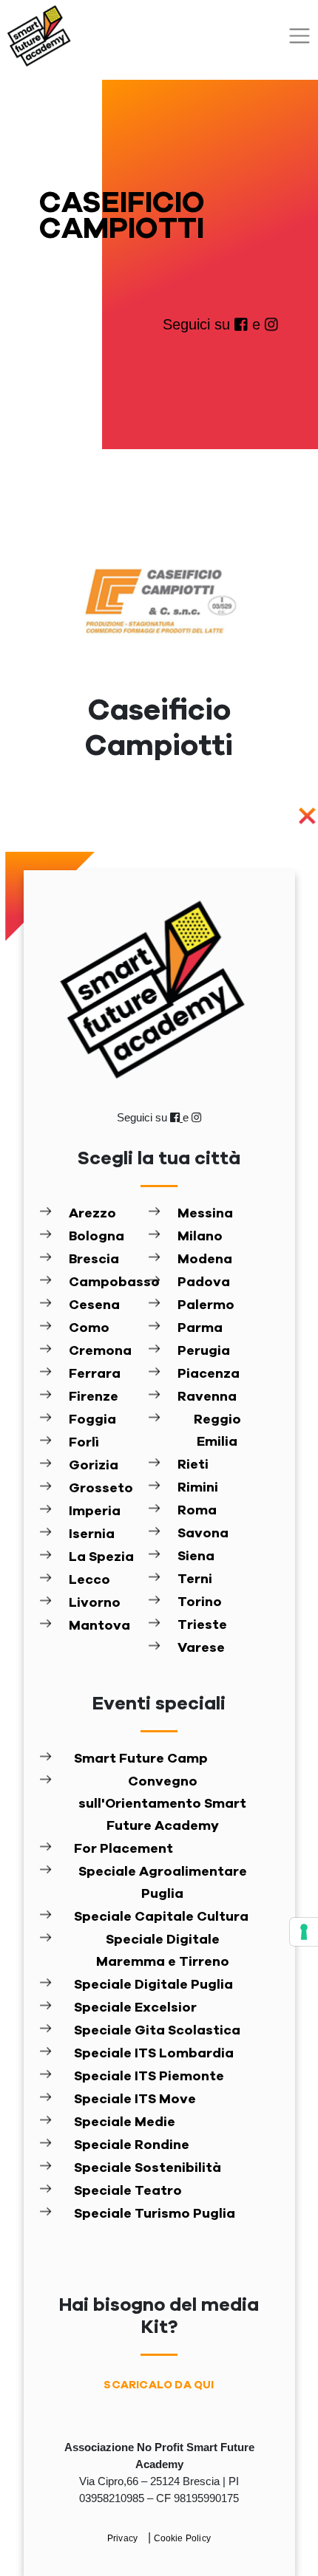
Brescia (94, 1260)
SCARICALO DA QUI (159, 2385)
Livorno (95, 1603)
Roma (197, 1511)
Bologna (97, 1237)
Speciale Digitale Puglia (153, 1985)
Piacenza (209, 1374)
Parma (200, 1328)
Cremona (100, 1351)
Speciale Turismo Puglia (155, 2214)
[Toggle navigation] (300, 36)
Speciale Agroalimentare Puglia (163, 1883)
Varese (201, 1648)
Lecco (89, 1580)
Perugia (204, 1351)
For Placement (124, 1849)
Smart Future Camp (141, 1759)
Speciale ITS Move (135, 2100)
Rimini (198, 1488)
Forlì (84, 1443)
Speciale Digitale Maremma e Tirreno (163, 1951)
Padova (204, 1282)
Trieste (202, 1625)
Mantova (99, 1626)
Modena (205, 1260)
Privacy (124, 2538)
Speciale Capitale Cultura (161, 1917)
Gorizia (94, 1466)
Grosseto (101, 1489)
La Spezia (101, 1557)
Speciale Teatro (128, 2191)
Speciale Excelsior (135, 2008)
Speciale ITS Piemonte (149, 2077)
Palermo (206, 1305)
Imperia (95, 1511)
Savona (203, 1534)
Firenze (94, 1397)
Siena (196, 1557)
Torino (200, 1602)
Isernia (92, 1534)
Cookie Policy (183, 2538)
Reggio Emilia (217, 1431)
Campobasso (108, 1282)
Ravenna (207, 1397)
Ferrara (95, 1374)
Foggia (92, 1420)
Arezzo (92, 1214)
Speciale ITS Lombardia (154, 2054)
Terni (195, 1579)
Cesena (94, 1305)
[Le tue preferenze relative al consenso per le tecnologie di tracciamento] (304, 1932)
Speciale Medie (125, 2122)
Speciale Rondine (132, 2145)
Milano (200, 1237)
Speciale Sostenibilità (148, 2168)
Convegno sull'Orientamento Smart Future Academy (162, 1804)
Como (89, 1328)
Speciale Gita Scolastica (157, 2031)
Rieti (193, 1465)
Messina (205, 1214)
